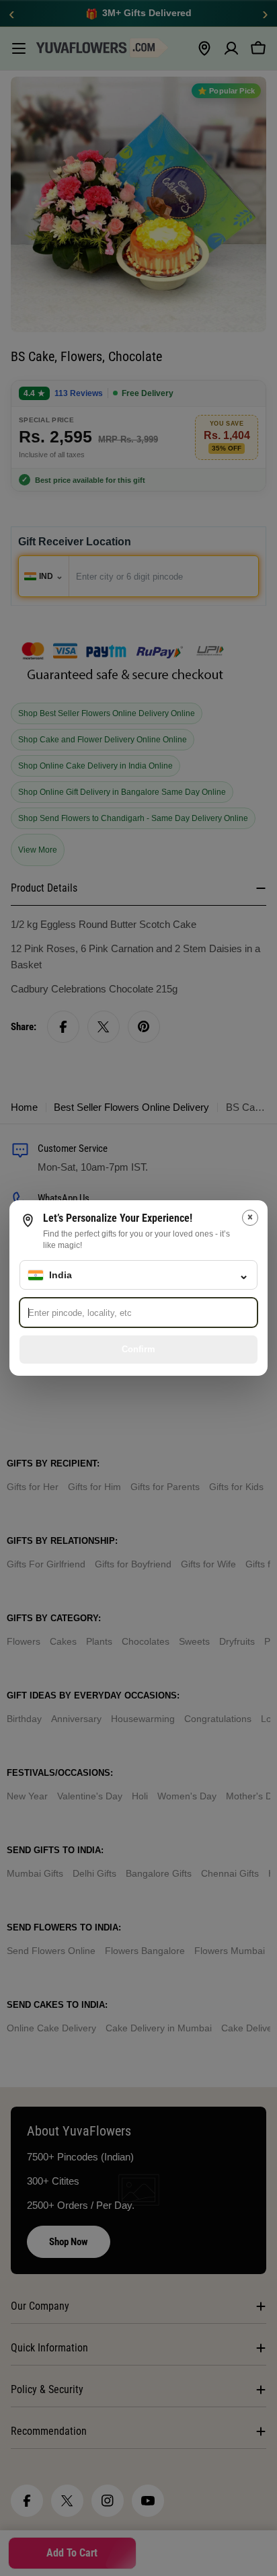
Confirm (138, 1349)
